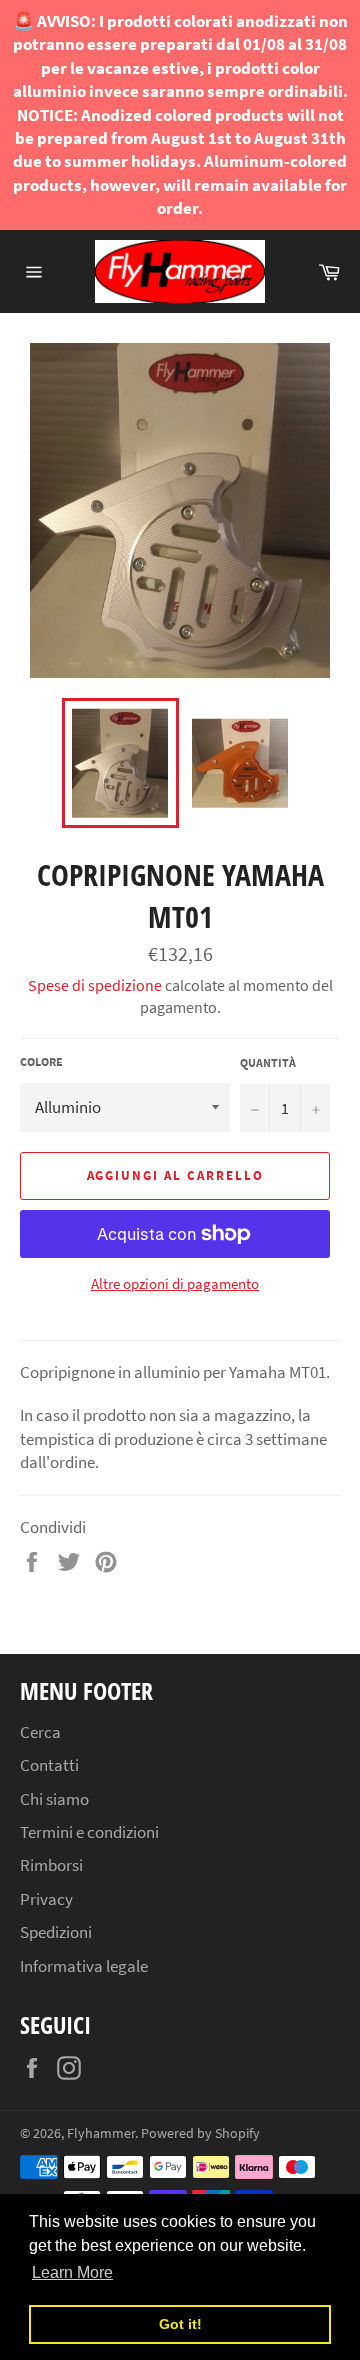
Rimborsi (51, 1865)
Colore (41, 1061)
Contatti (49, 1765)
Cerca (40, 1732)
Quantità (268, 1062)
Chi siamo (54, 1799)
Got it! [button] (180, 2324)
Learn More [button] (72, 2272)
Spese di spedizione (95, 985)
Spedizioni (56, 1932)
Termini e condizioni (89, 1832)
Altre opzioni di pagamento (175, 1283)
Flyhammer (101, 2133)
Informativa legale (84, 1966)
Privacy (46, 1899)
